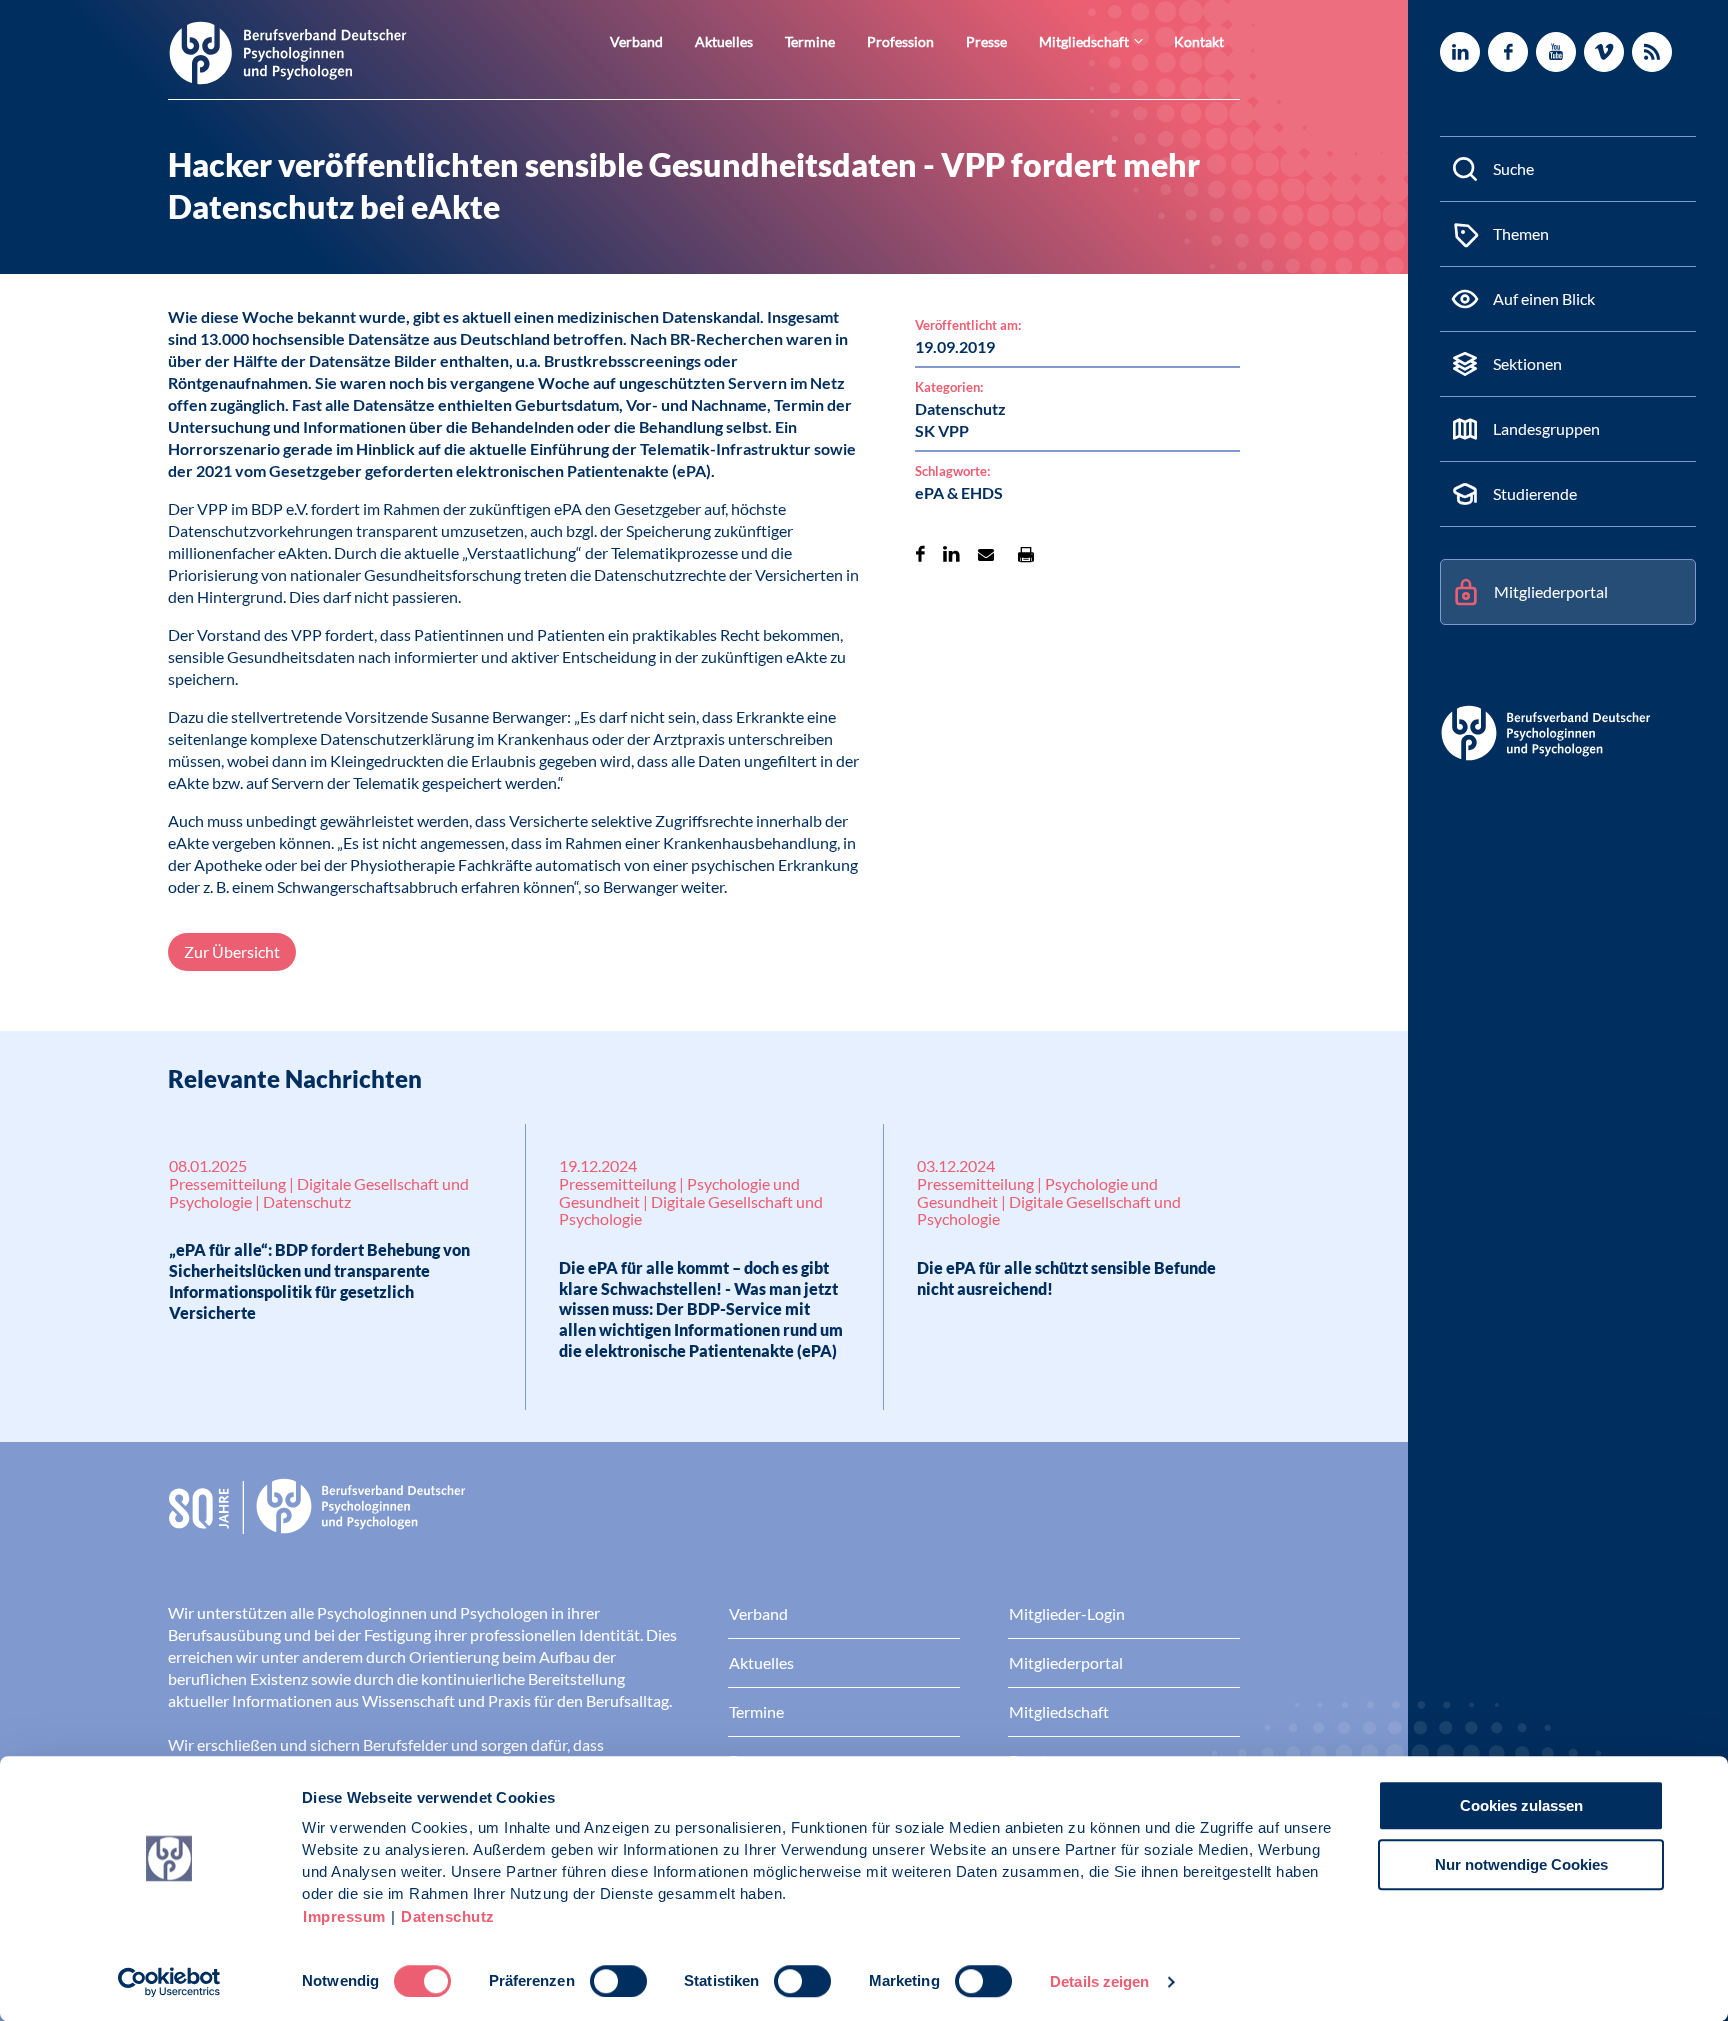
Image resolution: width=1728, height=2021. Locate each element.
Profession (900, 41)
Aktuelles (724, 41)
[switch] (618, 1981)
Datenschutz (448, 1916)
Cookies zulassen (1521, 1805)
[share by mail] (986, 554)
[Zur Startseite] (288, 51)
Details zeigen (1099, 1981)
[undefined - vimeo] (1604, 52)
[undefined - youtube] (1556, 52)
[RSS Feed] (1652, 52)
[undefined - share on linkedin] (951, 554)
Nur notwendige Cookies (1521, 1864)
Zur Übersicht (232, 951)
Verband (636, 41)
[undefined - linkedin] (1460, 52)
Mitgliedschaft (1084, 41)
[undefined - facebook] (1508, 52)
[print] (1026, 554)
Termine (810, 41)
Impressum (344, 1916)
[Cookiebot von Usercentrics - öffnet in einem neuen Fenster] (169, 1982)
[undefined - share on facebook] (920, 554)
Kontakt (1199, 41)
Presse (986, 41)
